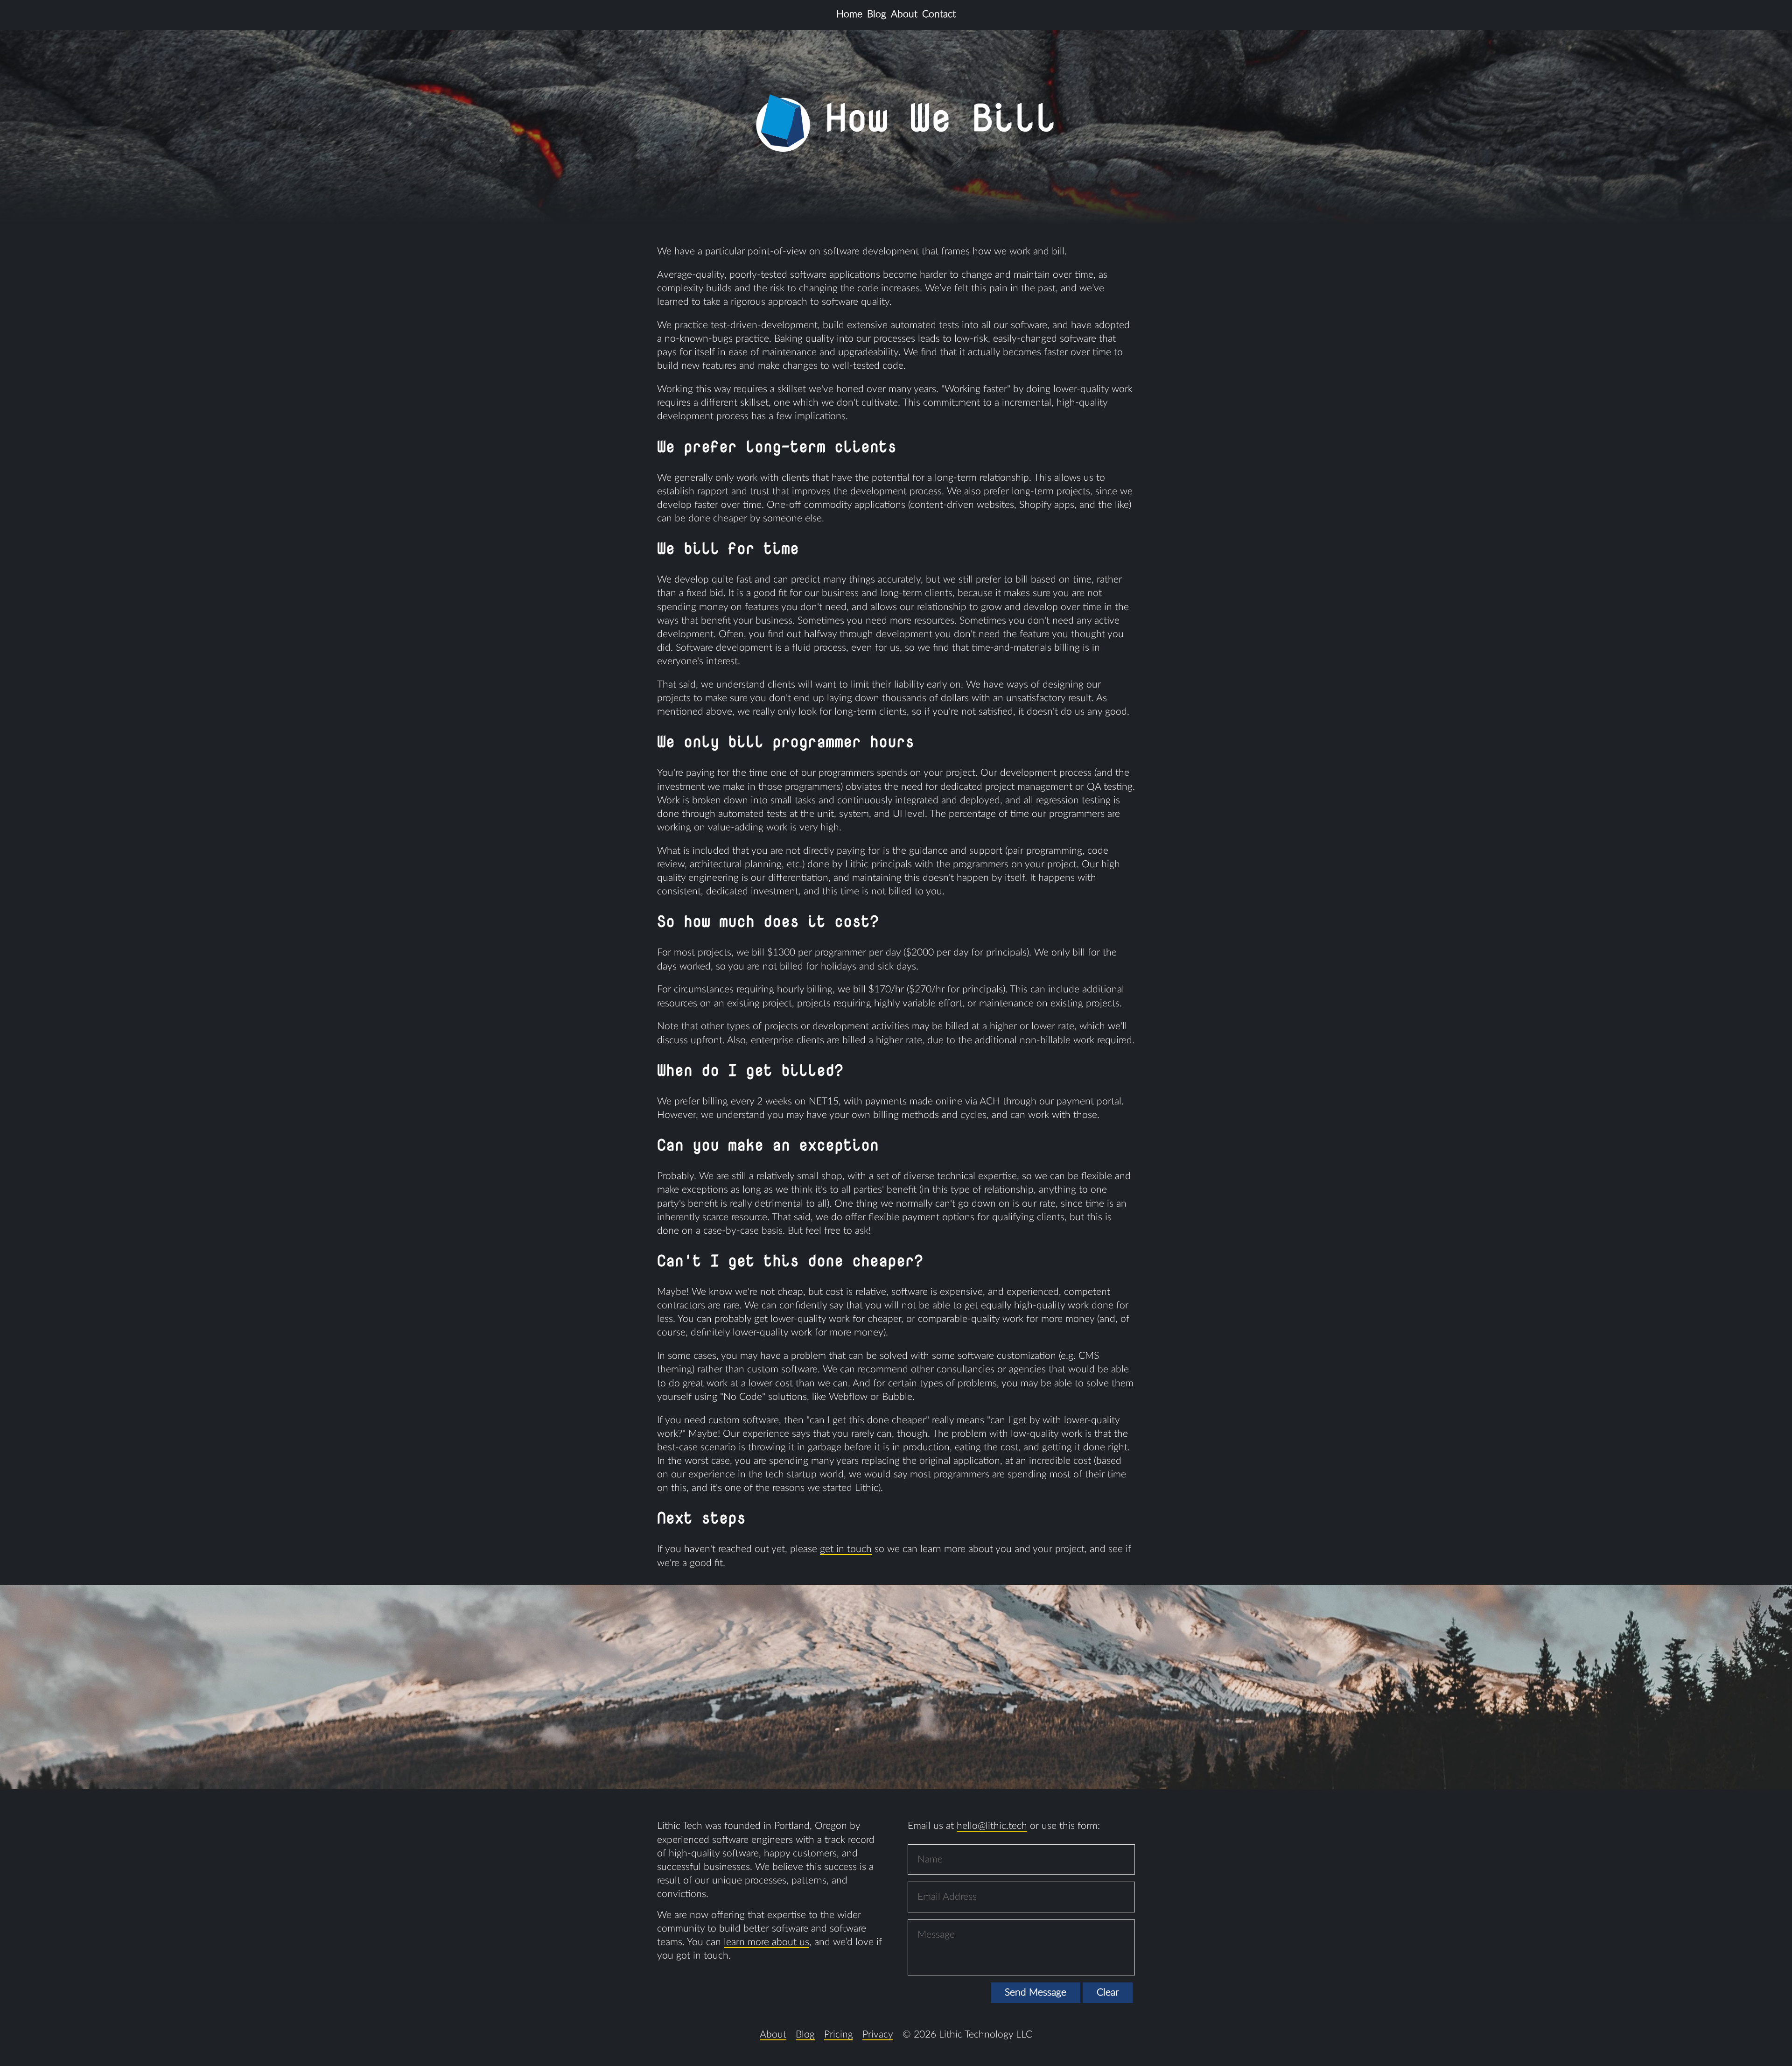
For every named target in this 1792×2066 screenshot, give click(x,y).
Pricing (839, 2034)
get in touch (846, 1549)
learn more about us (766, 1942)
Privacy (878, 2034)
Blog (877, 14)
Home (849, 14)
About (904, 14)
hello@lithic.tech (992, 1826)
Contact (939, 14)
